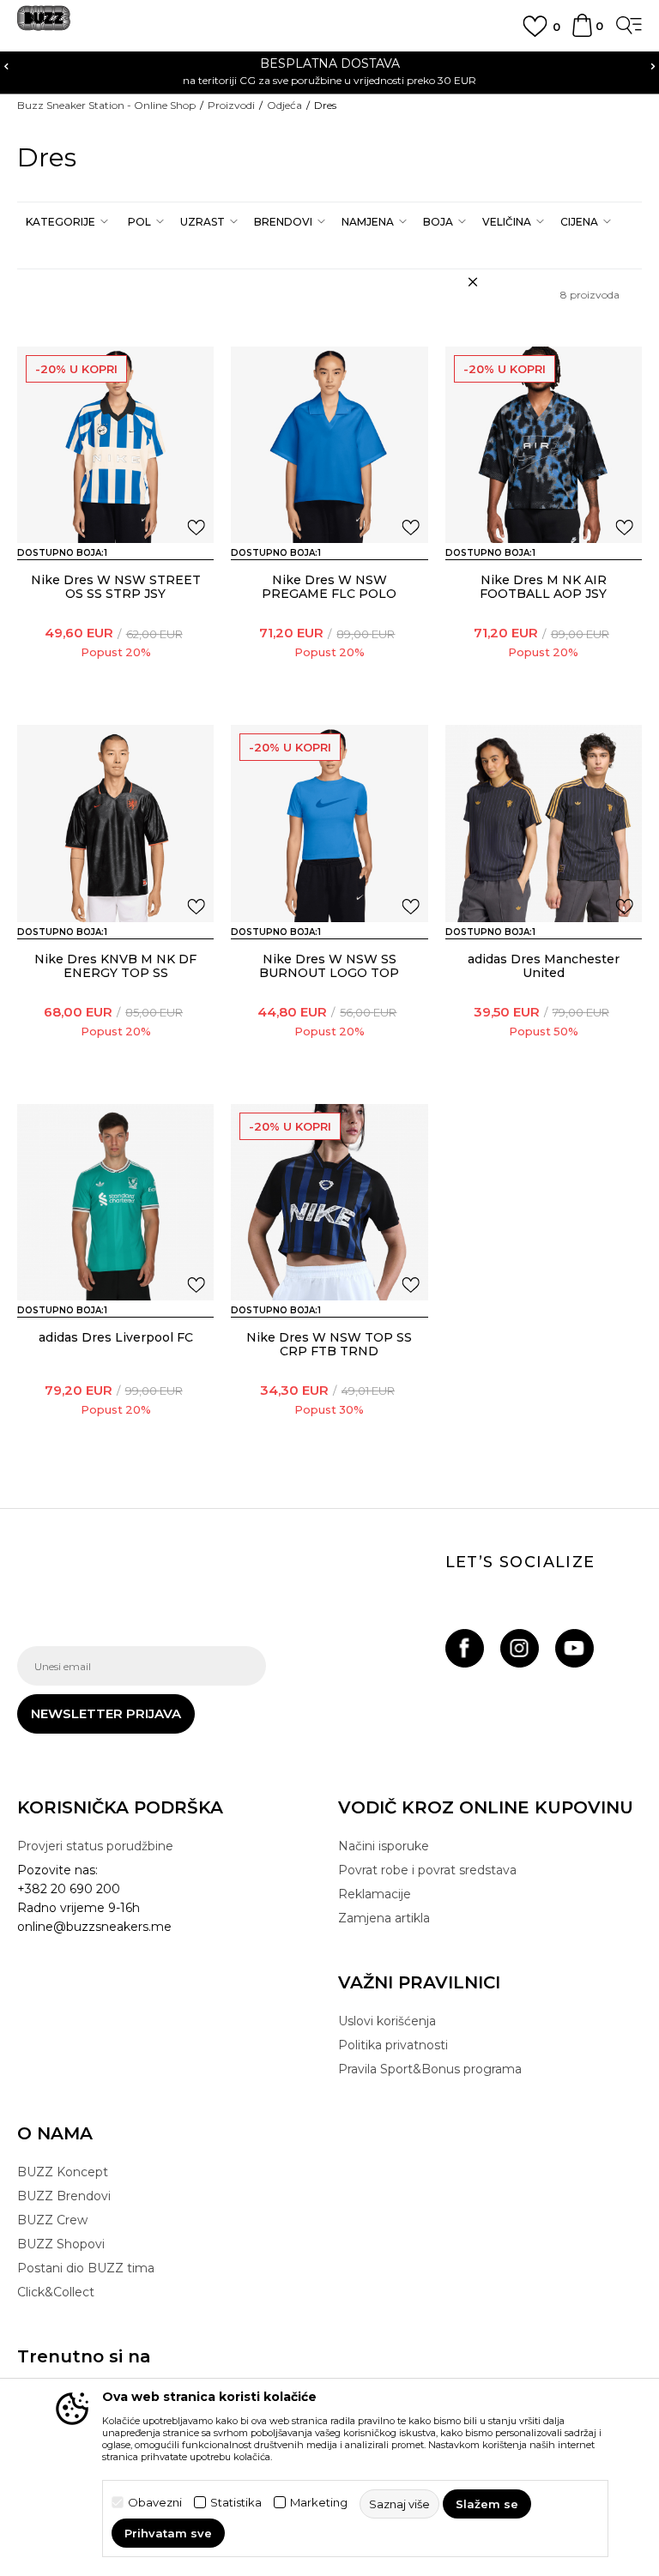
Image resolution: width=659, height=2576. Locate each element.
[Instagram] (520, 1648)
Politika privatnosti (393, 2045)
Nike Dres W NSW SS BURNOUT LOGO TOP (329, 966)
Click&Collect (56, 2292)
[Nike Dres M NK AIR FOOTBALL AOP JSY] (544, 445)
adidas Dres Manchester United (544, 966)
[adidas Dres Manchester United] (544, 823)
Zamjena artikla (384, 1918)
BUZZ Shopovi (61, 2244)
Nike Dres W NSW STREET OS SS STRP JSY (116, 587)
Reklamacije (375, 1894)
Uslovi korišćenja (387, 2021)
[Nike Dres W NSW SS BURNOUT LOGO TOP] (329, 823)
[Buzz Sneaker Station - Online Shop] (44, 24)
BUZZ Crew (52, 2220)
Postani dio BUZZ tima (86, 2268)
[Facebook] (465, 1648)
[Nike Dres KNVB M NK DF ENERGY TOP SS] (115, 823)
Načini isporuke (384, 1846)
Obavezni (155, 2503)
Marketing (319, 2503)
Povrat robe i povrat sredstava (427, 1870)
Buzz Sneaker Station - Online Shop (106, 105)
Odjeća (284, 105)
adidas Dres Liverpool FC (116, 1337)
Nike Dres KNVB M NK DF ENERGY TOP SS (115, 966)
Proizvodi (231, 105)
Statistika (236, 2503)
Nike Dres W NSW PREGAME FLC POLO (329, 587)
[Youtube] (574, 1648)
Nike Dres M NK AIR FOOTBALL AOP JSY (543, 587)
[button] (65, 222)
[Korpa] (582, 33)
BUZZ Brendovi (64, 2196)
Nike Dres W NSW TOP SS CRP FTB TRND (329, 1344)
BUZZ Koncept (63, 2172)
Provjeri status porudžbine (95, 1846)
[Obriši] (473, 282)
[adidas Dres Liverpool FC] (115, 1202)
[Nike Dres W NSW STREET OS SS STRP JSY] (115, 445)
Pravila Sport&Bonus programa (430, 2069)
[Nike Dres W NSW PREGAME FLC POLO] (329, 445)
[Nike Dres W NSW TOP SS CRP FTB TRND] (329, 1202)
